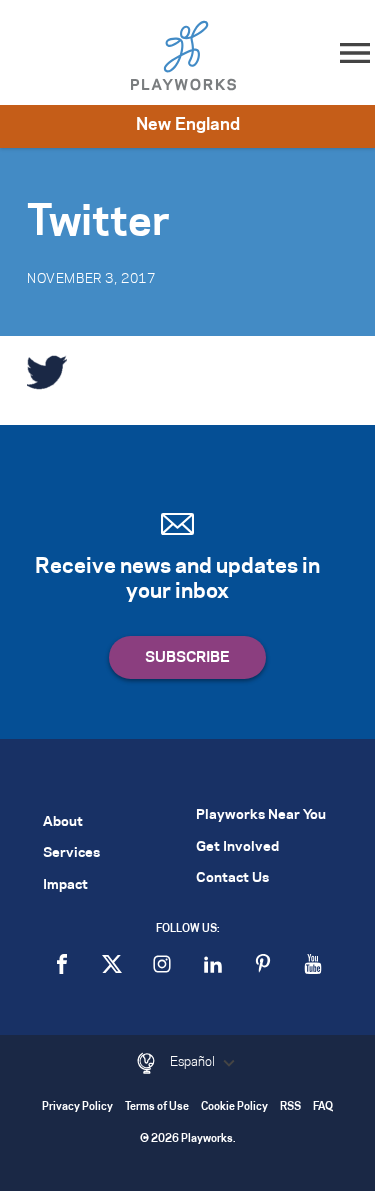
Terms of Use (157, 1107)
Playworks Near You (261, 815)
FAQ (323, 1107)
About (63, 822)
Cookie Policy (234, 1107)
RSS (290, 1107)
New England (188, 125)
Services (71, 853)
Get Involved (237, 847)
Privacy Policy (77, 1107)
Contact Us (232, 878)
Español (194, 1062)
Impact (65, 885)
